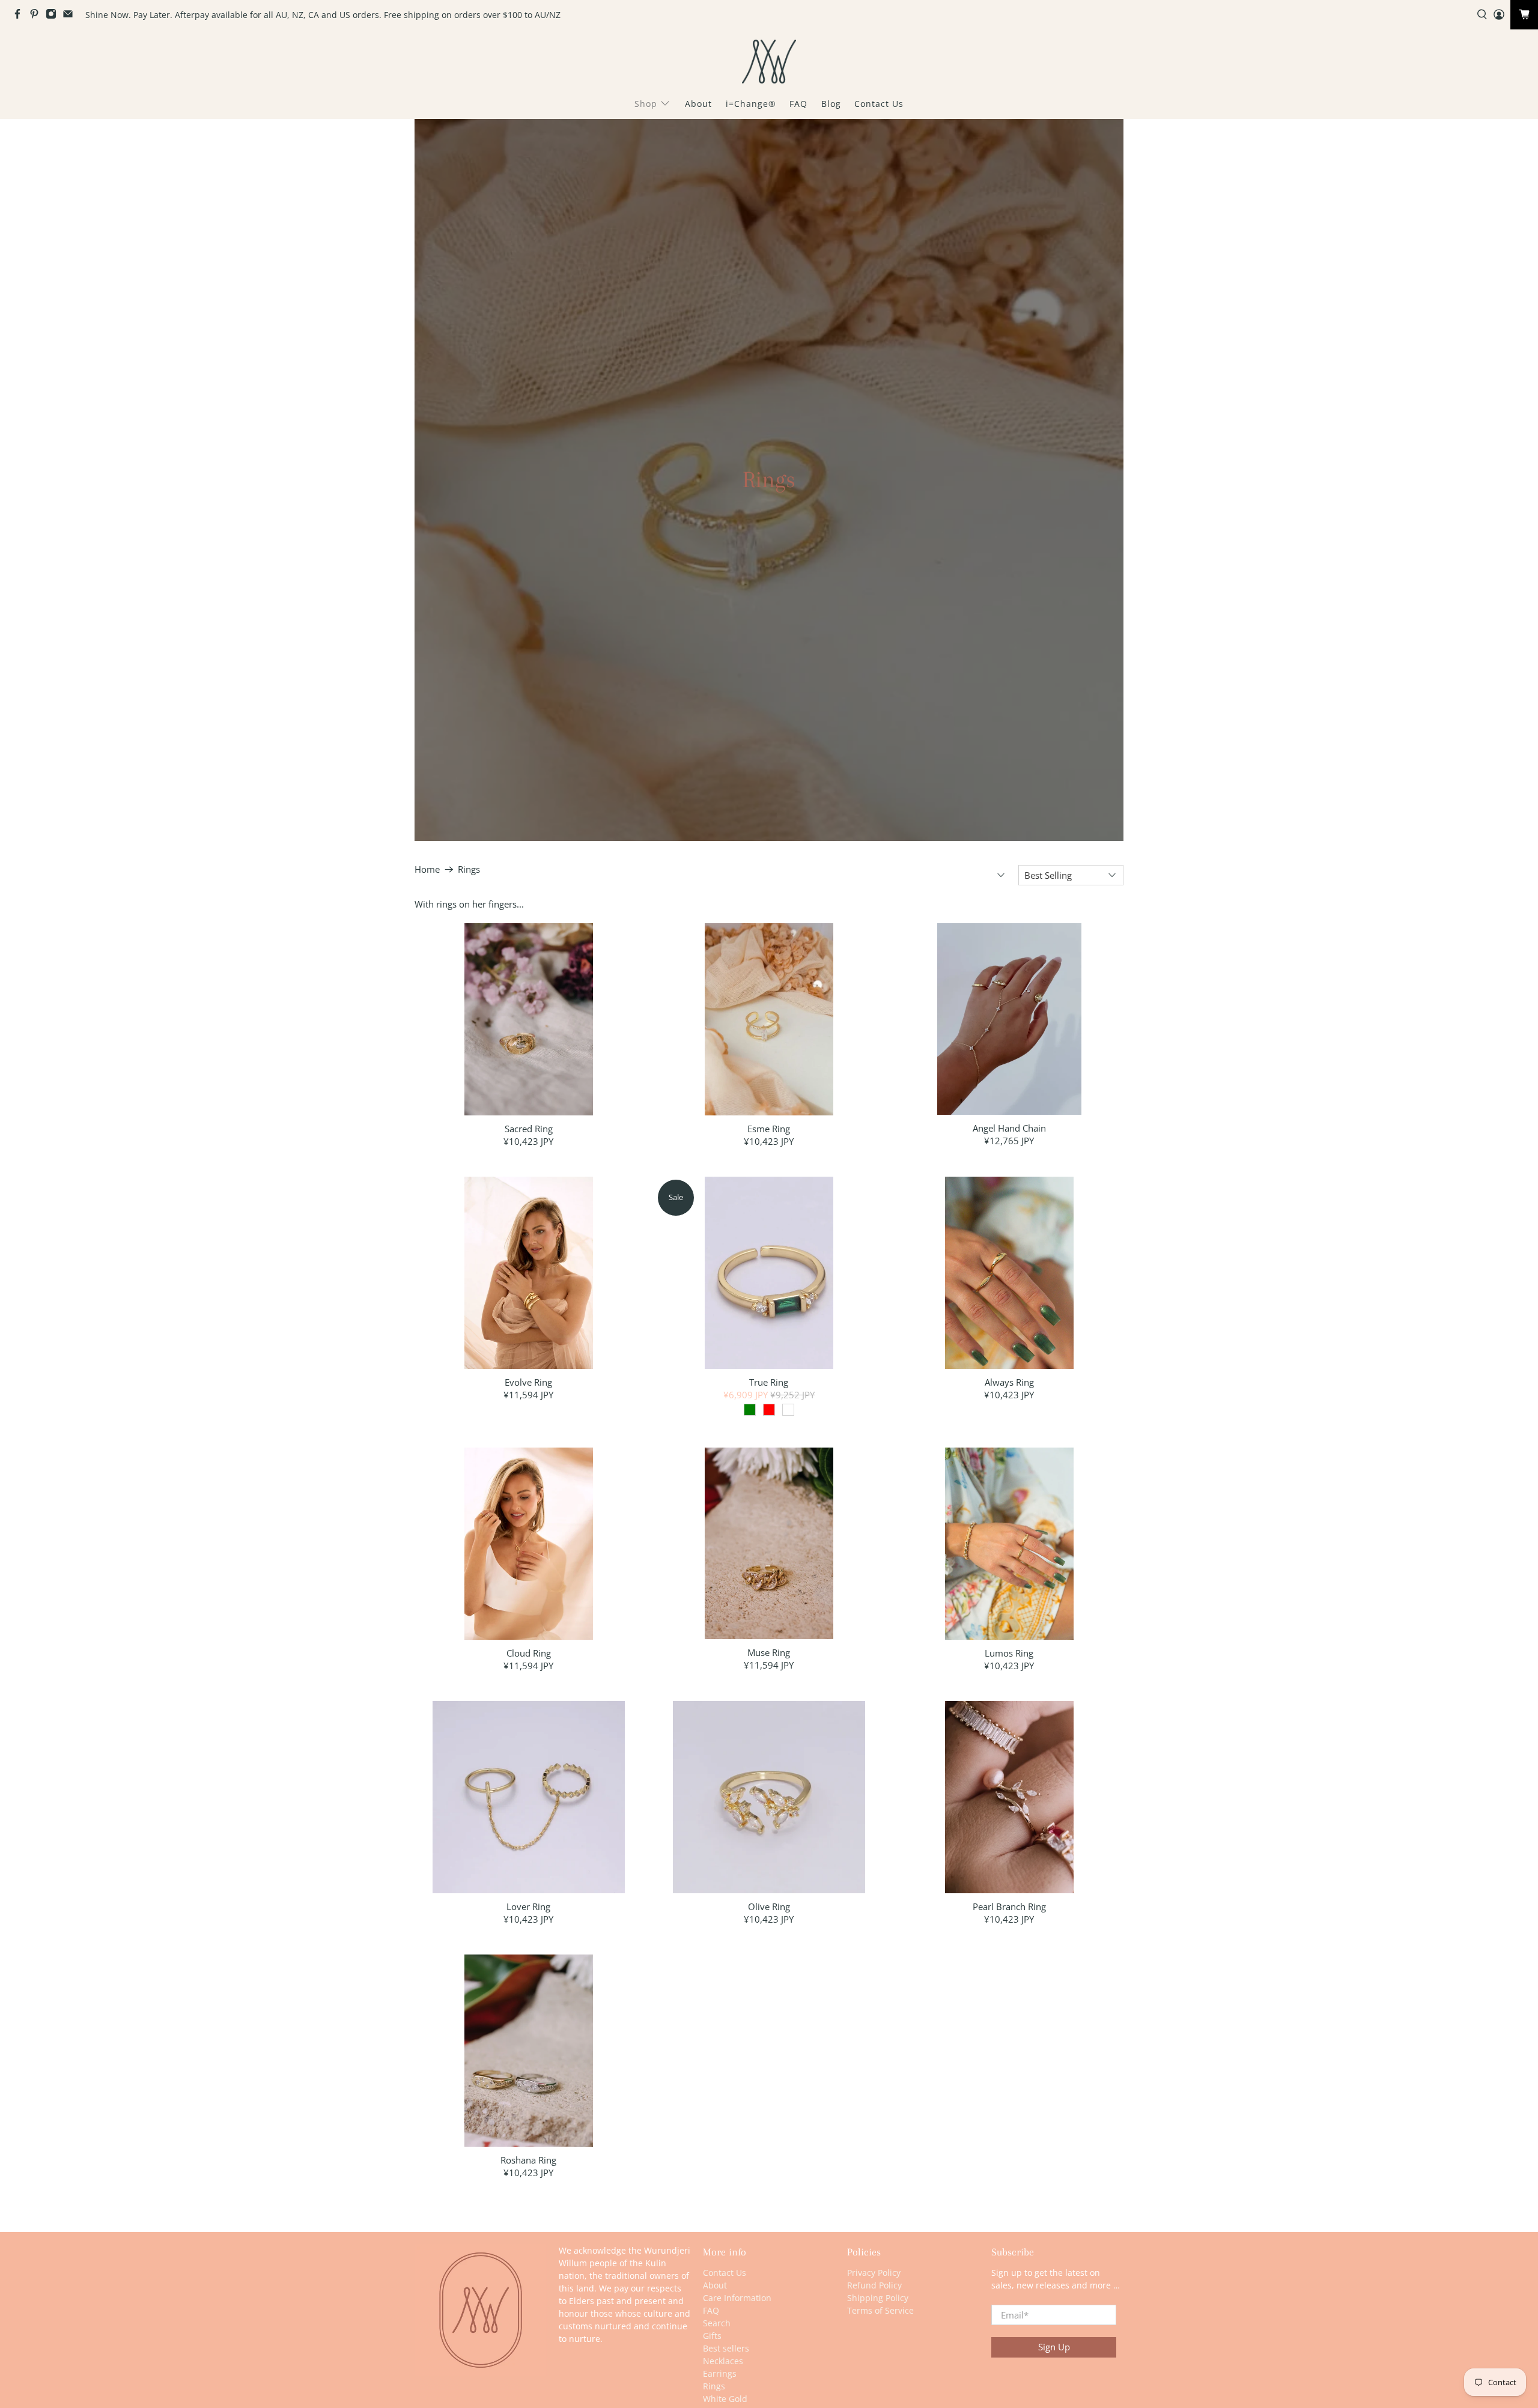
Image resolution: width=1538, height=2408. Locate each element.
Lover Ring (528, 1906)
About (698, 104)
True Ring (769, 1382)
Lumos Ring (1009, 1653)
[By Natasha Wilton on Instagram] (54, 16)
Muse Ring (769, 1652)
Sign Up (1054, 2347)
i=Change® (751, 104)
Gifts (712, 2336)
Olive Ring (769, 1906)
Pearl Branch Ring (1009, 1906)
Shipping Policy (878, 2298)
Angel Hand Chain (1009, 1128)
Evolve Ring (528, 1382)
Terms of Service (880, 2310)
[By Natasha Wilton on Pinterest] (37, 16)
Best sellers (726, 2348)
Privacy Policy (874, 2273)
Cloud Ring (529, 1653)
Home (427, 869)
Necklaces (723, 2361)
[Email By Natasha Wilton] (71, 16)
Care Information (737, 2298)
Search (717, 2323)
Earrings (720, 2373)
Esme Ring (769, 1128)
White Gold (725, 2399)
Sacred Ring (529, 1128)
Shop (646, 104)
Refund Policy (874, 2285)
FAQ (798, 104)
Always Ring (1009, 1382)
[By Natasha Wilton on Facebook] (20, 16)
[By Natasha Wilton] (769, 62)
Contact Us (879, 104)
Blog (831, 104)
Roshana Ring (528, 2160)
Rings (469, 869)
